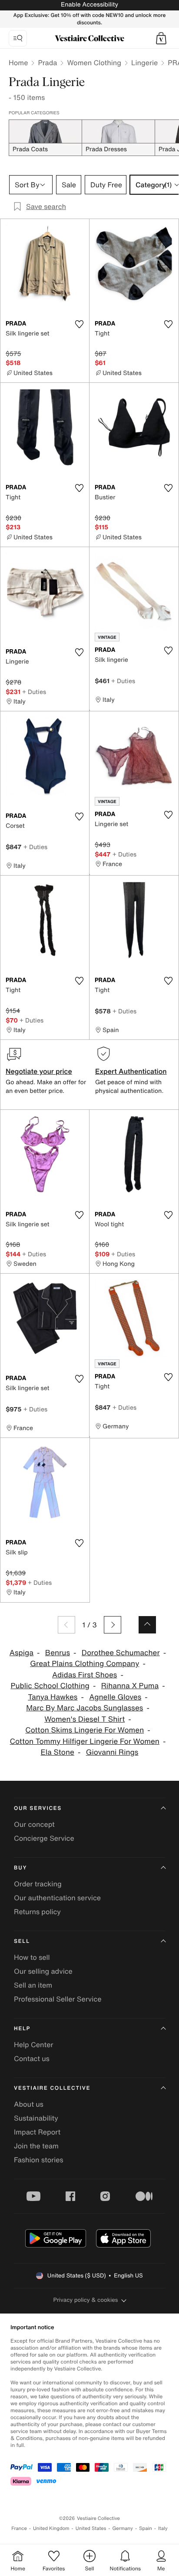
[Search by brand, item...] (18, 38)
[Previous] (66, 1625)
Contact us (32, 2058)
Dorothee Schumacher (121, 1653)
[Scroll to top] (147, 1625)
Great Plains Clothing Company (85, 1664)
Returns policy (37, 1912)
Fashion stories (39, 2160)
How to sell (32, 1957)
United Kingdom (51, 2528)
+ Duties (34, 692)
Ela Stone (58, 1752)
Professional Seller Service (58, 1999)
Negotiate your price (39, 1071)
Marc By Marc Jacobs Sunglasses (85, 1708)
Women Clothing (94, 63)
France (19, 2528)
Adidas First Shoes (85, 1675)
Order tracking (38, 1884)
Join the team (36, 2146)
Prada (47, 63)
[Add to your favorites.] (79, 324)
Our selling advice (43, 1971)
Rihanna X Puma (130, 1686)
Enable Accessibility (89, 5)
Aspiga (22, 1653)
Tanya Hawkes (53, 1697)
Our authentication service (57, 1898)
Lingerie (144, 63)
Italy (163, 2528)
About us (29, 2104)
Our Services (38, 1808)
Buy (20, 1868)
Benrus (58, 1653)
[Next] (113, 1625)
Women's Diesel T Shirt (85, 1719)
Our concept (34, 1824)
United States (91, 2528)
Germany (123, 2528)
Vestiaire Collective (52, 2088)
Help (22, 2029)
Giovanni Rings (112, 1752)
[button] (161, 38)
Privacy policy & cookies (86, 2300)
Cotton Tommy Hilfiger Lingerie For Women (85, 1741)
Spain (146, 2528)
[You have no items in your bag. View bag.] (161, 38)
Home (18, 63)
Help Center (33, 2045)
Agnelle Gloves (115, 1697)
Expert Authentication (131, 1071)
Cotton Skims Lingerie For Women (85, 1730)
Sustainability (36, 2118)
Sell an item (33, 1985)
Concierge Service (44, 1838)
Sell (22, 1941)
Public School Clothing (50, 1686)
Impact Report (37, 2132)
